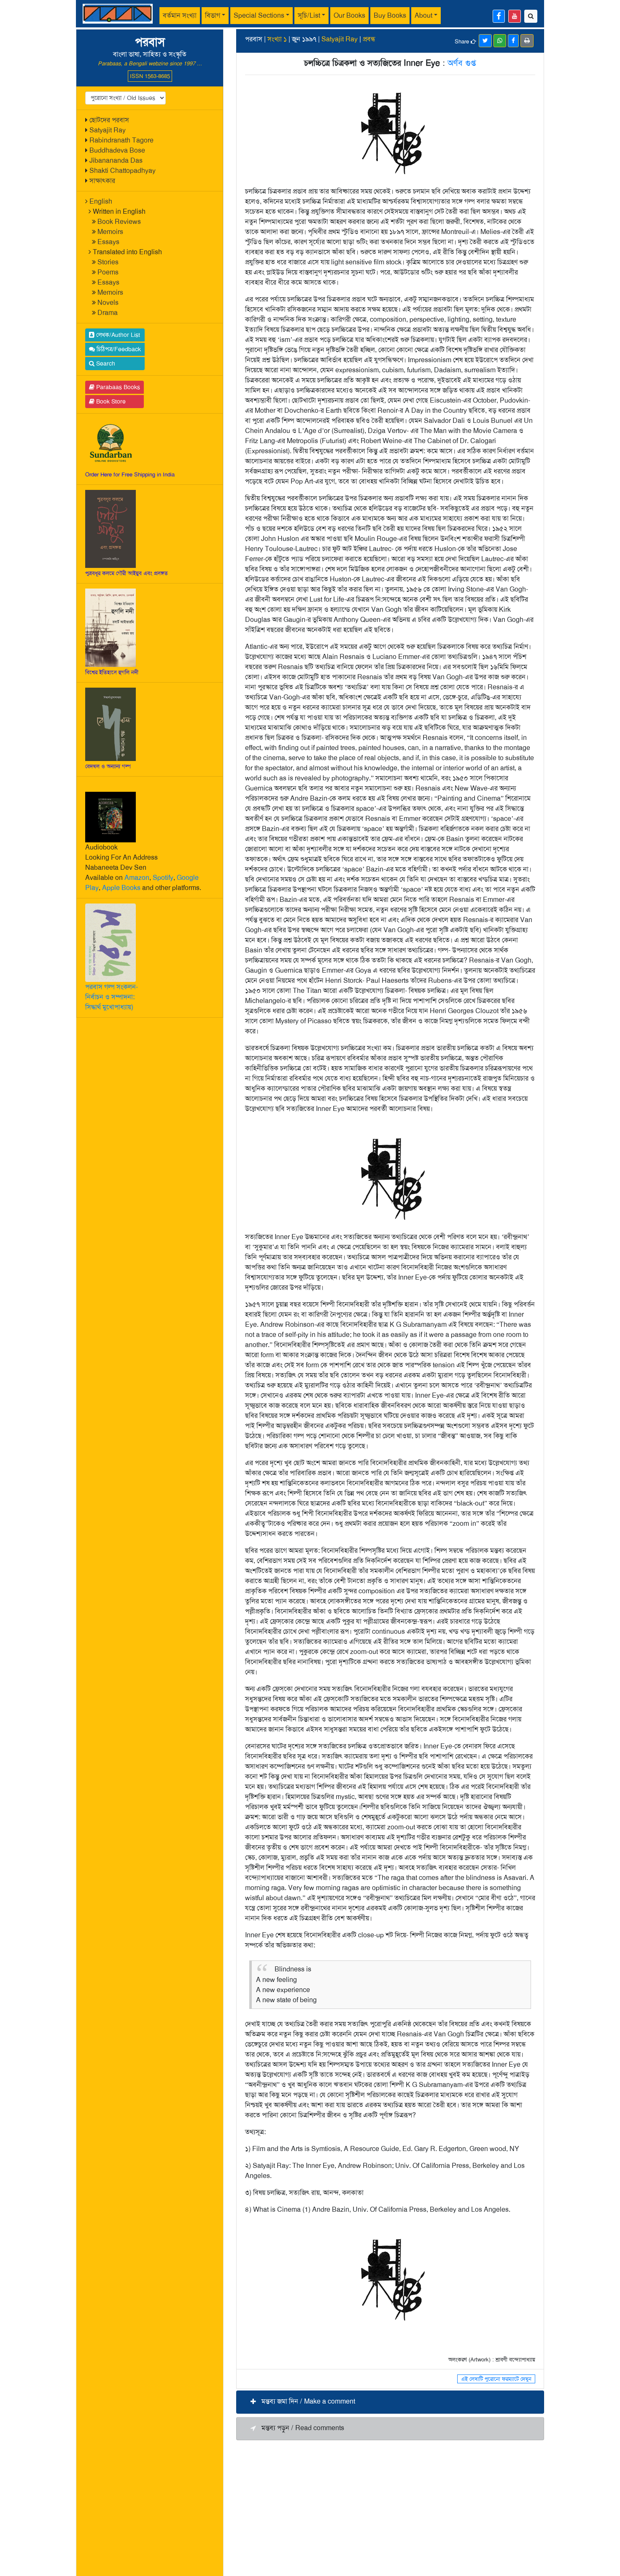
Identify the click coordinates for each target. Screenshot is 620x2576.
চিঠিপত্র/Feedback (118, 349)
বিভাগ (213, 15)
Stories (108, 262)
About (423, 15)
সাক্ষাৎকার (102, 181)
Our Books (349, 15)
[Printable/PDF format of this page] (527, 41)
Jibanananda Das (116, 160)
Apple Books (121, 888)
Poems (108, 272)
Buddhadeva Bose (117, 150)
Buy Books (390, 15)
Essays (108, 242)
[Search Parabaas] (531, 16)
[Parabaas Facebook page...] (499, 16)
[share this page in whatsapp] (500, 41)
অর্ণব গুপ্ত (462, 63)
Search (105, 363)
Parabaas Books (117, 387)
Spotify (163, 878)
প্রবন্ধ (369, 39)
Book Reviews (119, 222)
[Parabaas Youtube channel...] (515, 16)
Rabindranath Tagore (121, 140)
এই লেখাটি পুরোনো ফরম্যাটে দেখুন (496, 2379)
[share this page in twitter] (485, 41)
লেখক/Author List (117, 335)
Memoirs (110, 232)
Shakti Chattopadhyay (123, 171)
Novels (108, 303)
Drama (108, 313)
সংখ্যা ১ (277, 39)
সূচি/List (309, 15)
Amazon (137, 878)
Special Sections (259, 15)
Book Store (110, 401)
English (101, 201)
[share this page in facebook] (513, 41)
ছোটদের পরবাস (109, 120)
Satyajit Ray (108, 130)
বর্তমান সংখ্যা (180, 15)
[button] (390, 2402)
